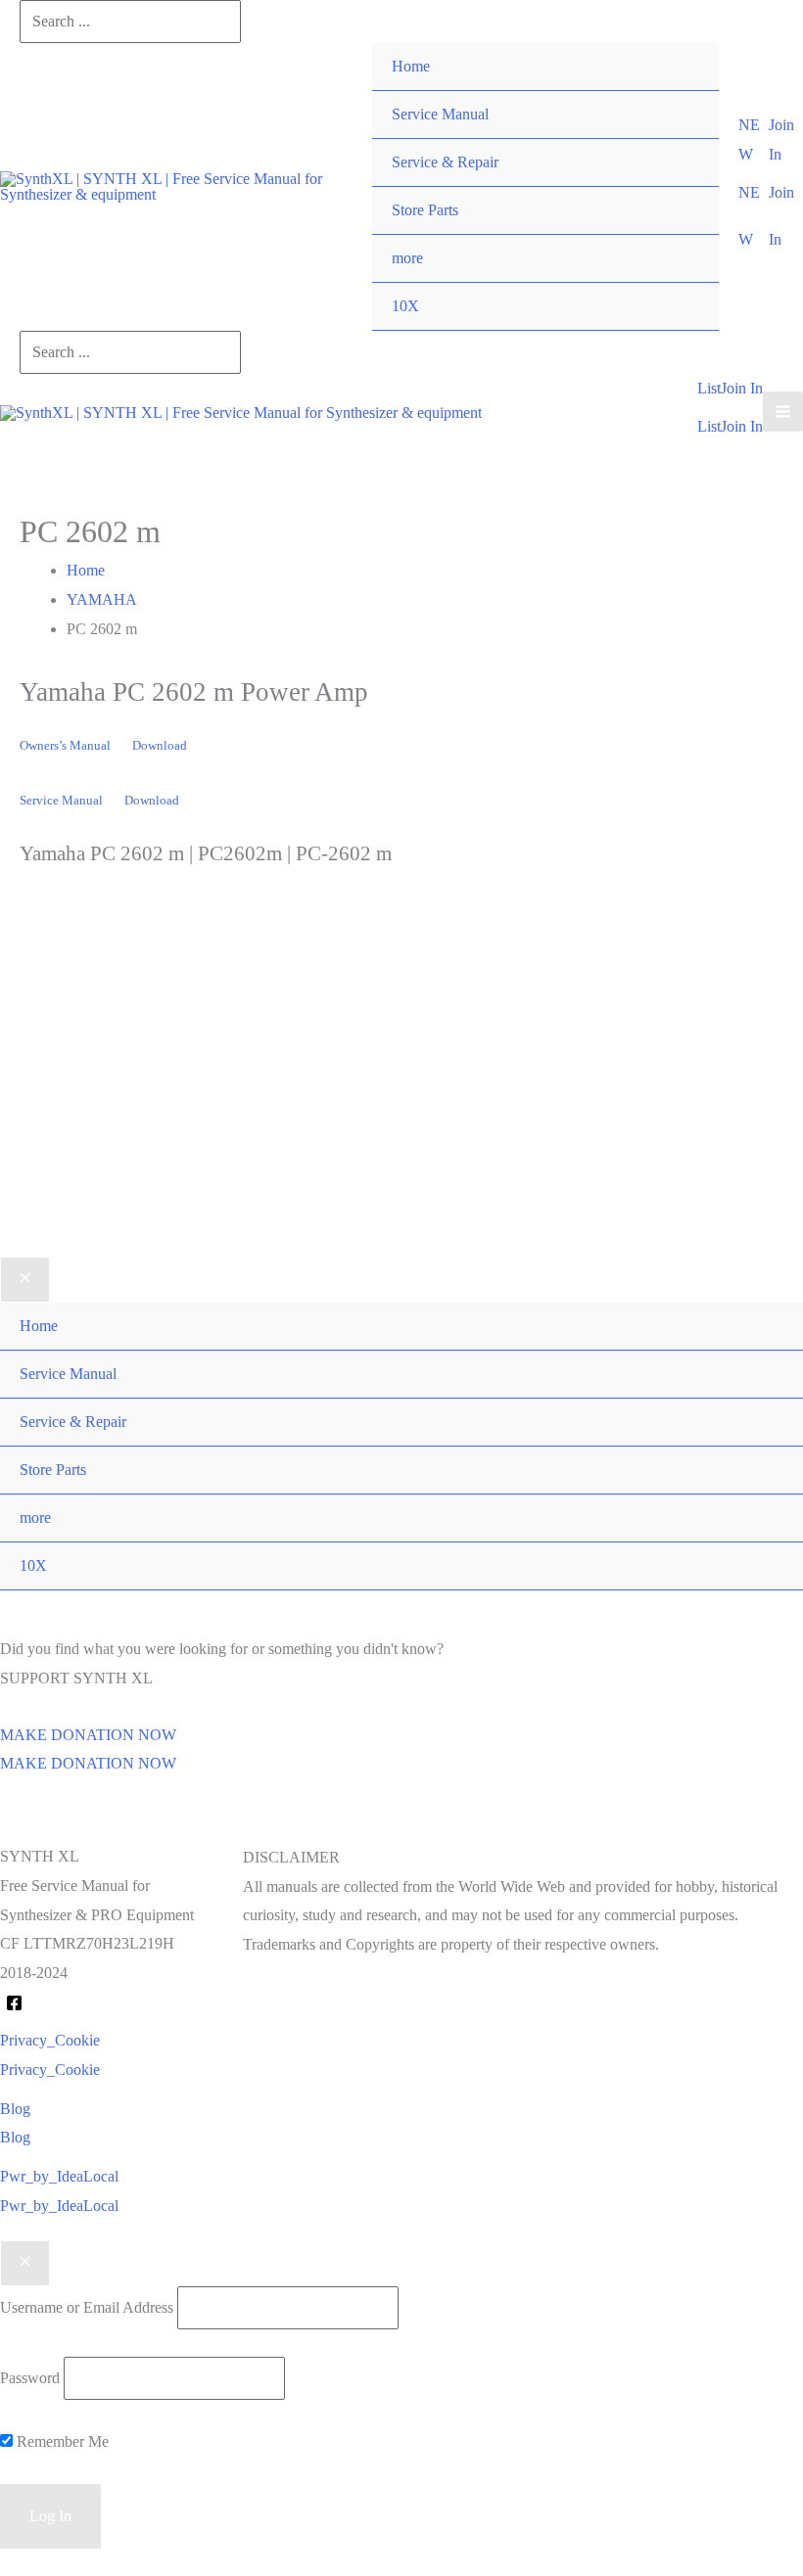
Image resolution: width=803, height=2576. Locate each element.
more (407, 258)
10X (405, 306)
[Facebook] (14, 2003)
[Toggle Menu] (684, 235)
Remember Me (61, 2441)
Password (30, 2378)
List (709, 426)
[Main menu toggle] (783, 412)
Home (411, 66)
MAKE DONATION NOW (88, 1763)
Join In (742, 426)
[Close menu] (25, 1280)
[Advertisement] (401, 1092)
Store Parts (425, 210)
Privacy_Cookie (50, 2070)
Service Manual (440, 114)
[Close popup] (25, 2264)
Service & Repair (445, 162)
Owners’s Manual (65, 746)
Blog (15, 2137)
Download (160, 746)
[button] (753, 139)
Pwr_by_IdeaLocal (59, 2206)
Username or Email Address (87, 2307)
